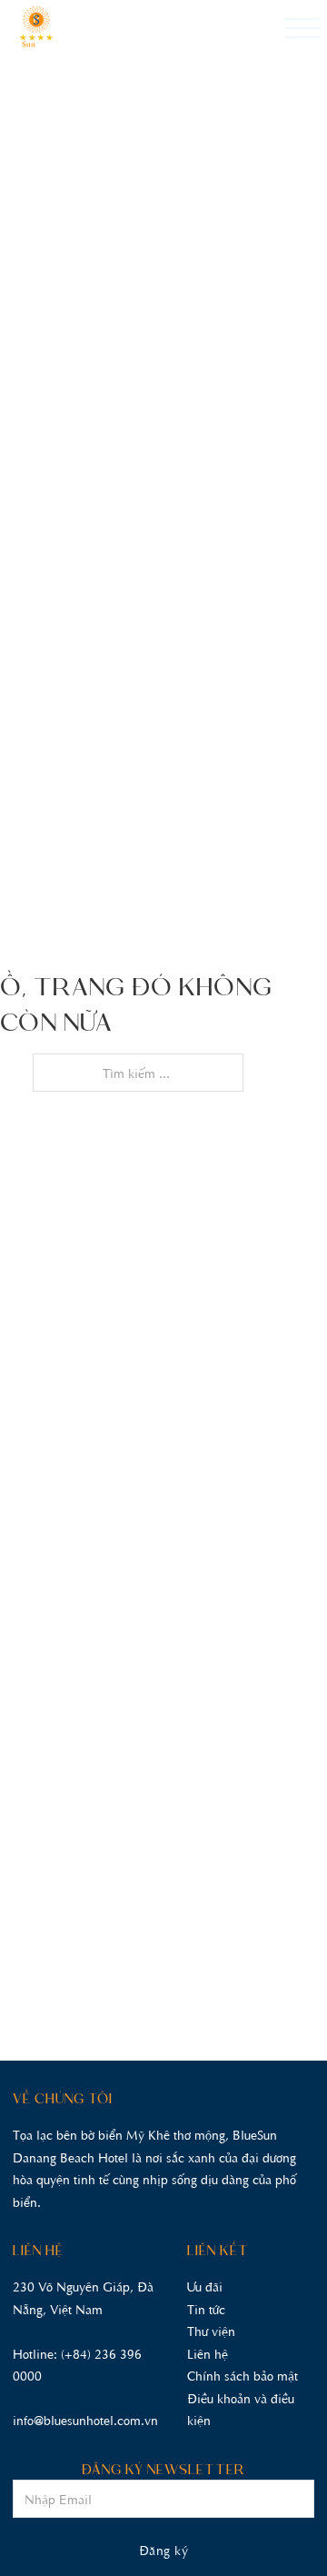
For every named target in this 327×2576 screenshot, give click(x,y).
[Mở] (302, 29)
